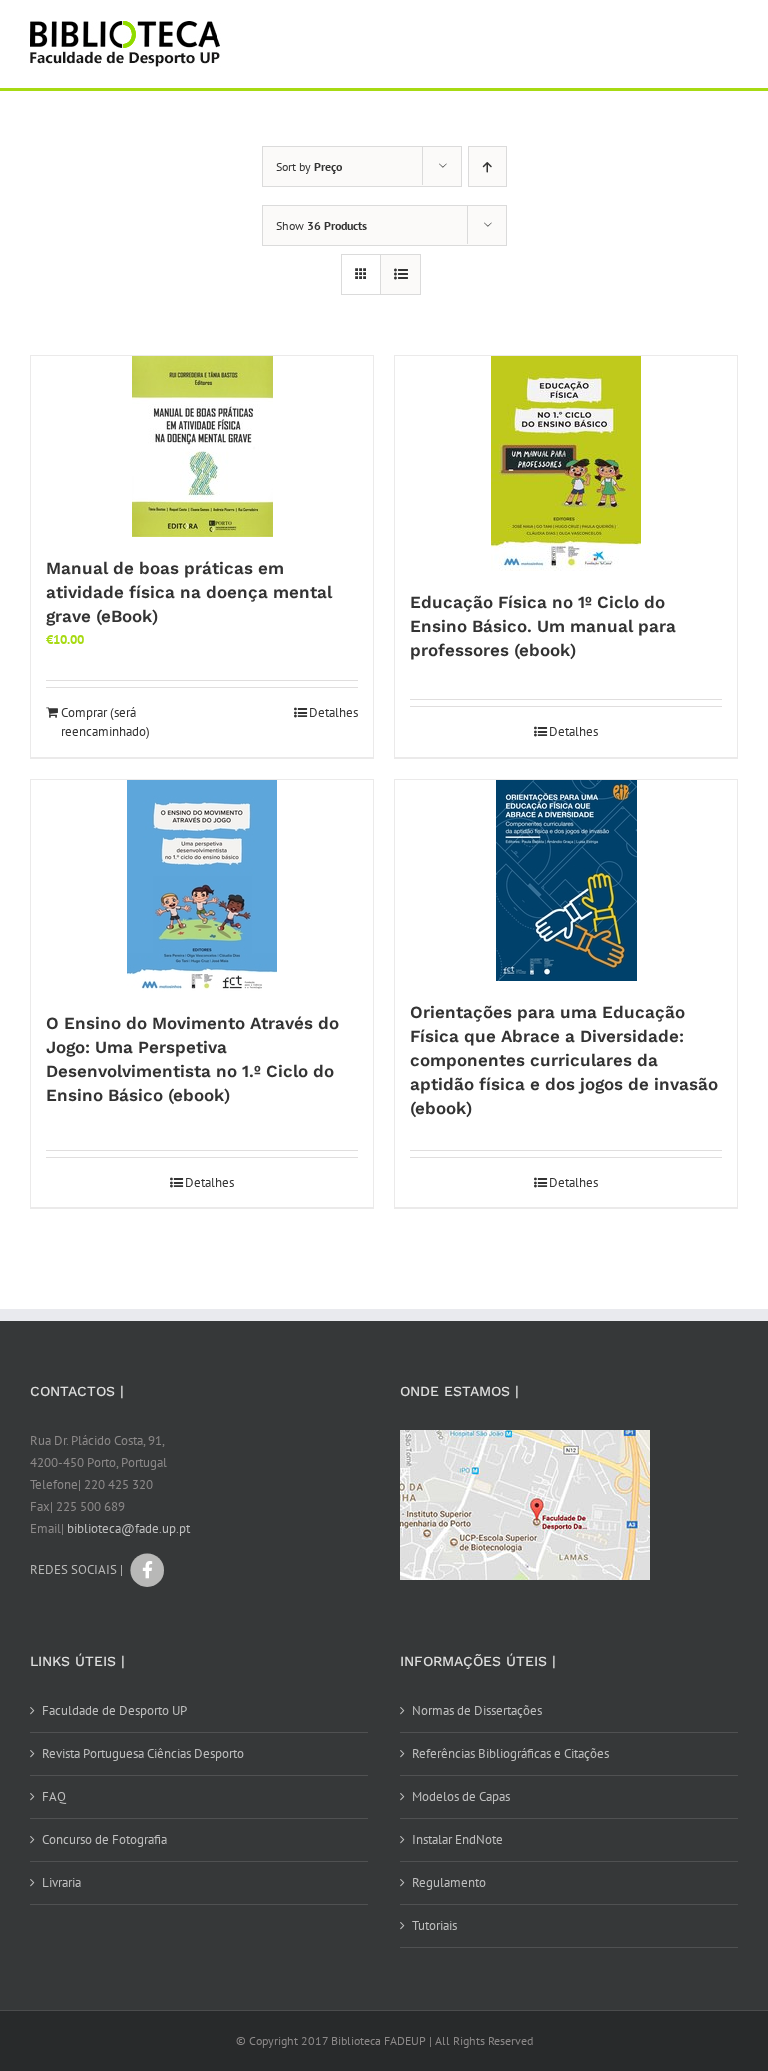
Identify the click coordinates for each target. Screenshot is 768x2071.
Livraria (61, 1882)
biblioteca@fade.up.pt (128, 1528)
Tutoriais (434, 1925)
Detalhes (333, 712)
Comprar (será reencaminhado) (105, 722)
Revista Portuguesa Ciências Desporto (143, 1753)
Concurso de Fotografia (104, 1839)
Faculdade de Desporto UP (114, 1710)
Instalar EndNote (457, 1839)
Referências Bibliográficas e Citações (510, 1753)
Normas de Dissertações (477, 1710)
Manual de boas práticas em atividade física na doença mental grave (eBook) (189, 592)
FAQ (54, 1796)
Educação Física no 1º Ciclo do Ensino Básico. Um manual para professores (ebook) (543, 626)
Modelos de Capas (461, 1796)
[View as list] (400, 274)
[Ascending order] (487, 166)
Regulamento (449, 1882)
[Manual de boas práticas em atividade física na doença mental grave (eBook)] (202, 446)
